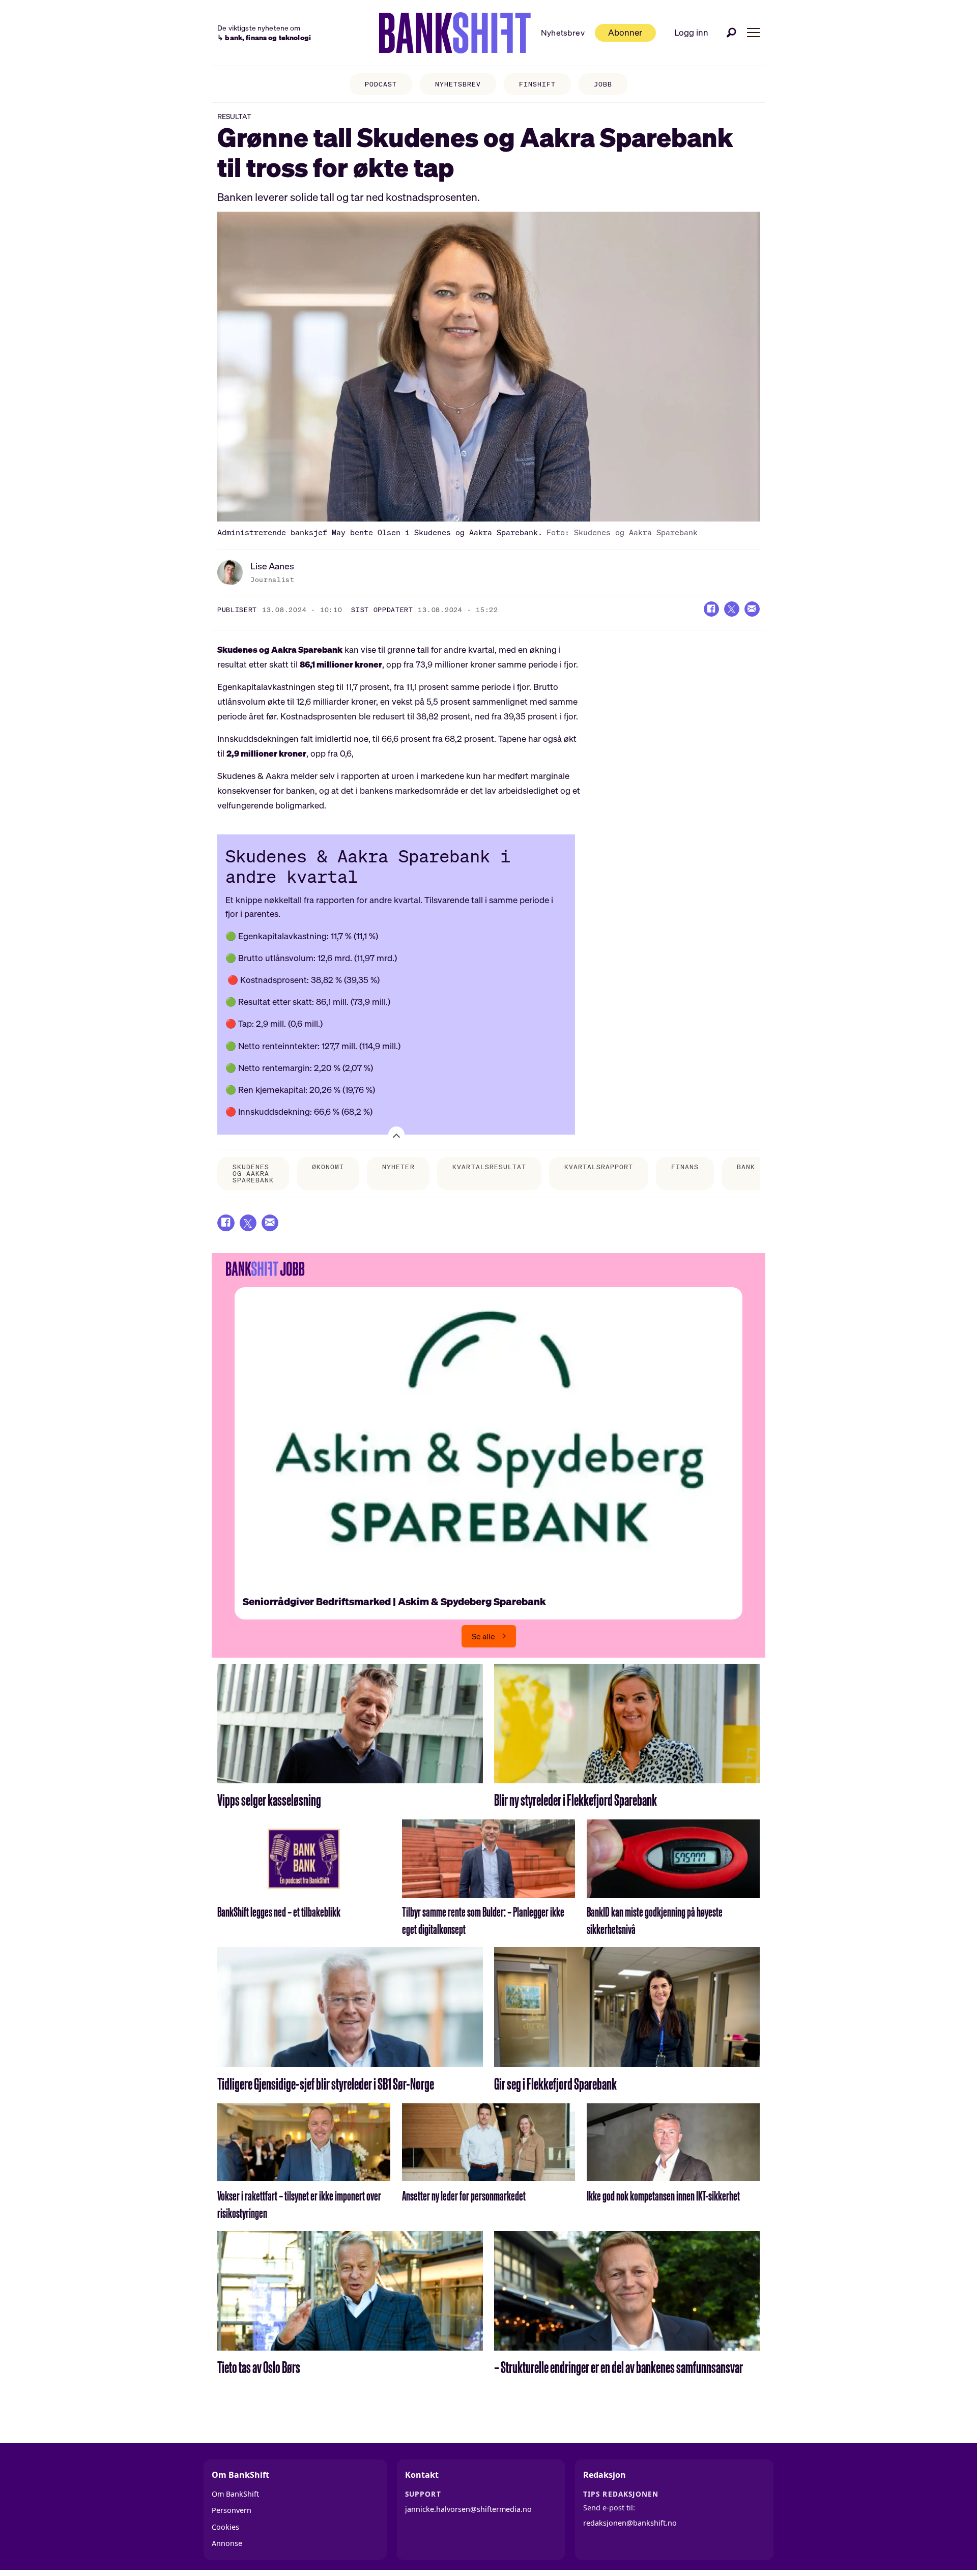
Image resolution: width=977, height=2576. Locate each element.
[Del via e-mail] (752, 609)
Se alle (483, 1636)
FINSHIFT (537, 84)
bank (746, 1167)
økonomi (328, 1167)
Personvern (232, 2510)
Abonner (625, 32)
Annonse (227, 2543)
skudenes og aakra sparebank (253, 1174)
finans (685, 1167)
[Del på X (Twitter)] (732, 609)
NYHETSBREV (458, 84)
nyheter (398, 1167)
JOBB (603, 84)
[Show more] (396, 1135)
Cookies (225, 2527)
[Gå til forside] (455, 33)
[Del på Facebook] (711, 609)
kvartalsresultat (489, 1167)
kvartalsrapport (599, 1167)
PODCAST (381, 84)
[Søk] (732, 33)
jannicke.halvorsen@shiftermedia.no (468, 2509)
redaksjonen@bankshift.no (630, 2523)
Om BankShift (235, 2494)
